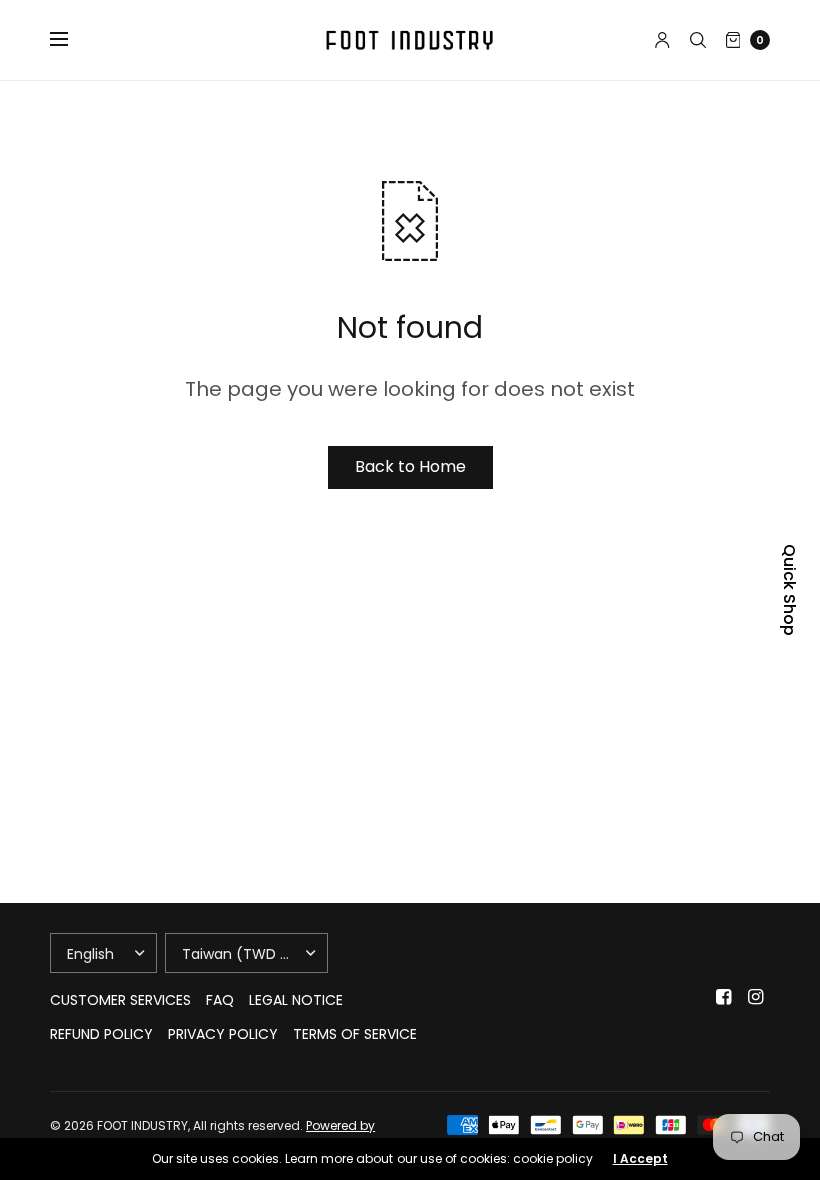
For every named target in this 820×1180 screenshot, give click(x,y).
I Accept (640, 1159)
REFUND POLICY (101, 1034)
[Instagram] (756, 997)
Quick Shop (789, 590)
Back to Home (410, 466)
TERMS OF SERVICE (355, 1034)
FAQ (220, 1000)
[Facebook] (724, 997)
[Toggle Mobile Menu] (72, 40)
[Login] (662, 40)
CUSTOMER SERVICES (120, 1000)
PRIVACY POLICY (223, 1034)
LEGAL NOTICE (296, 1000)
